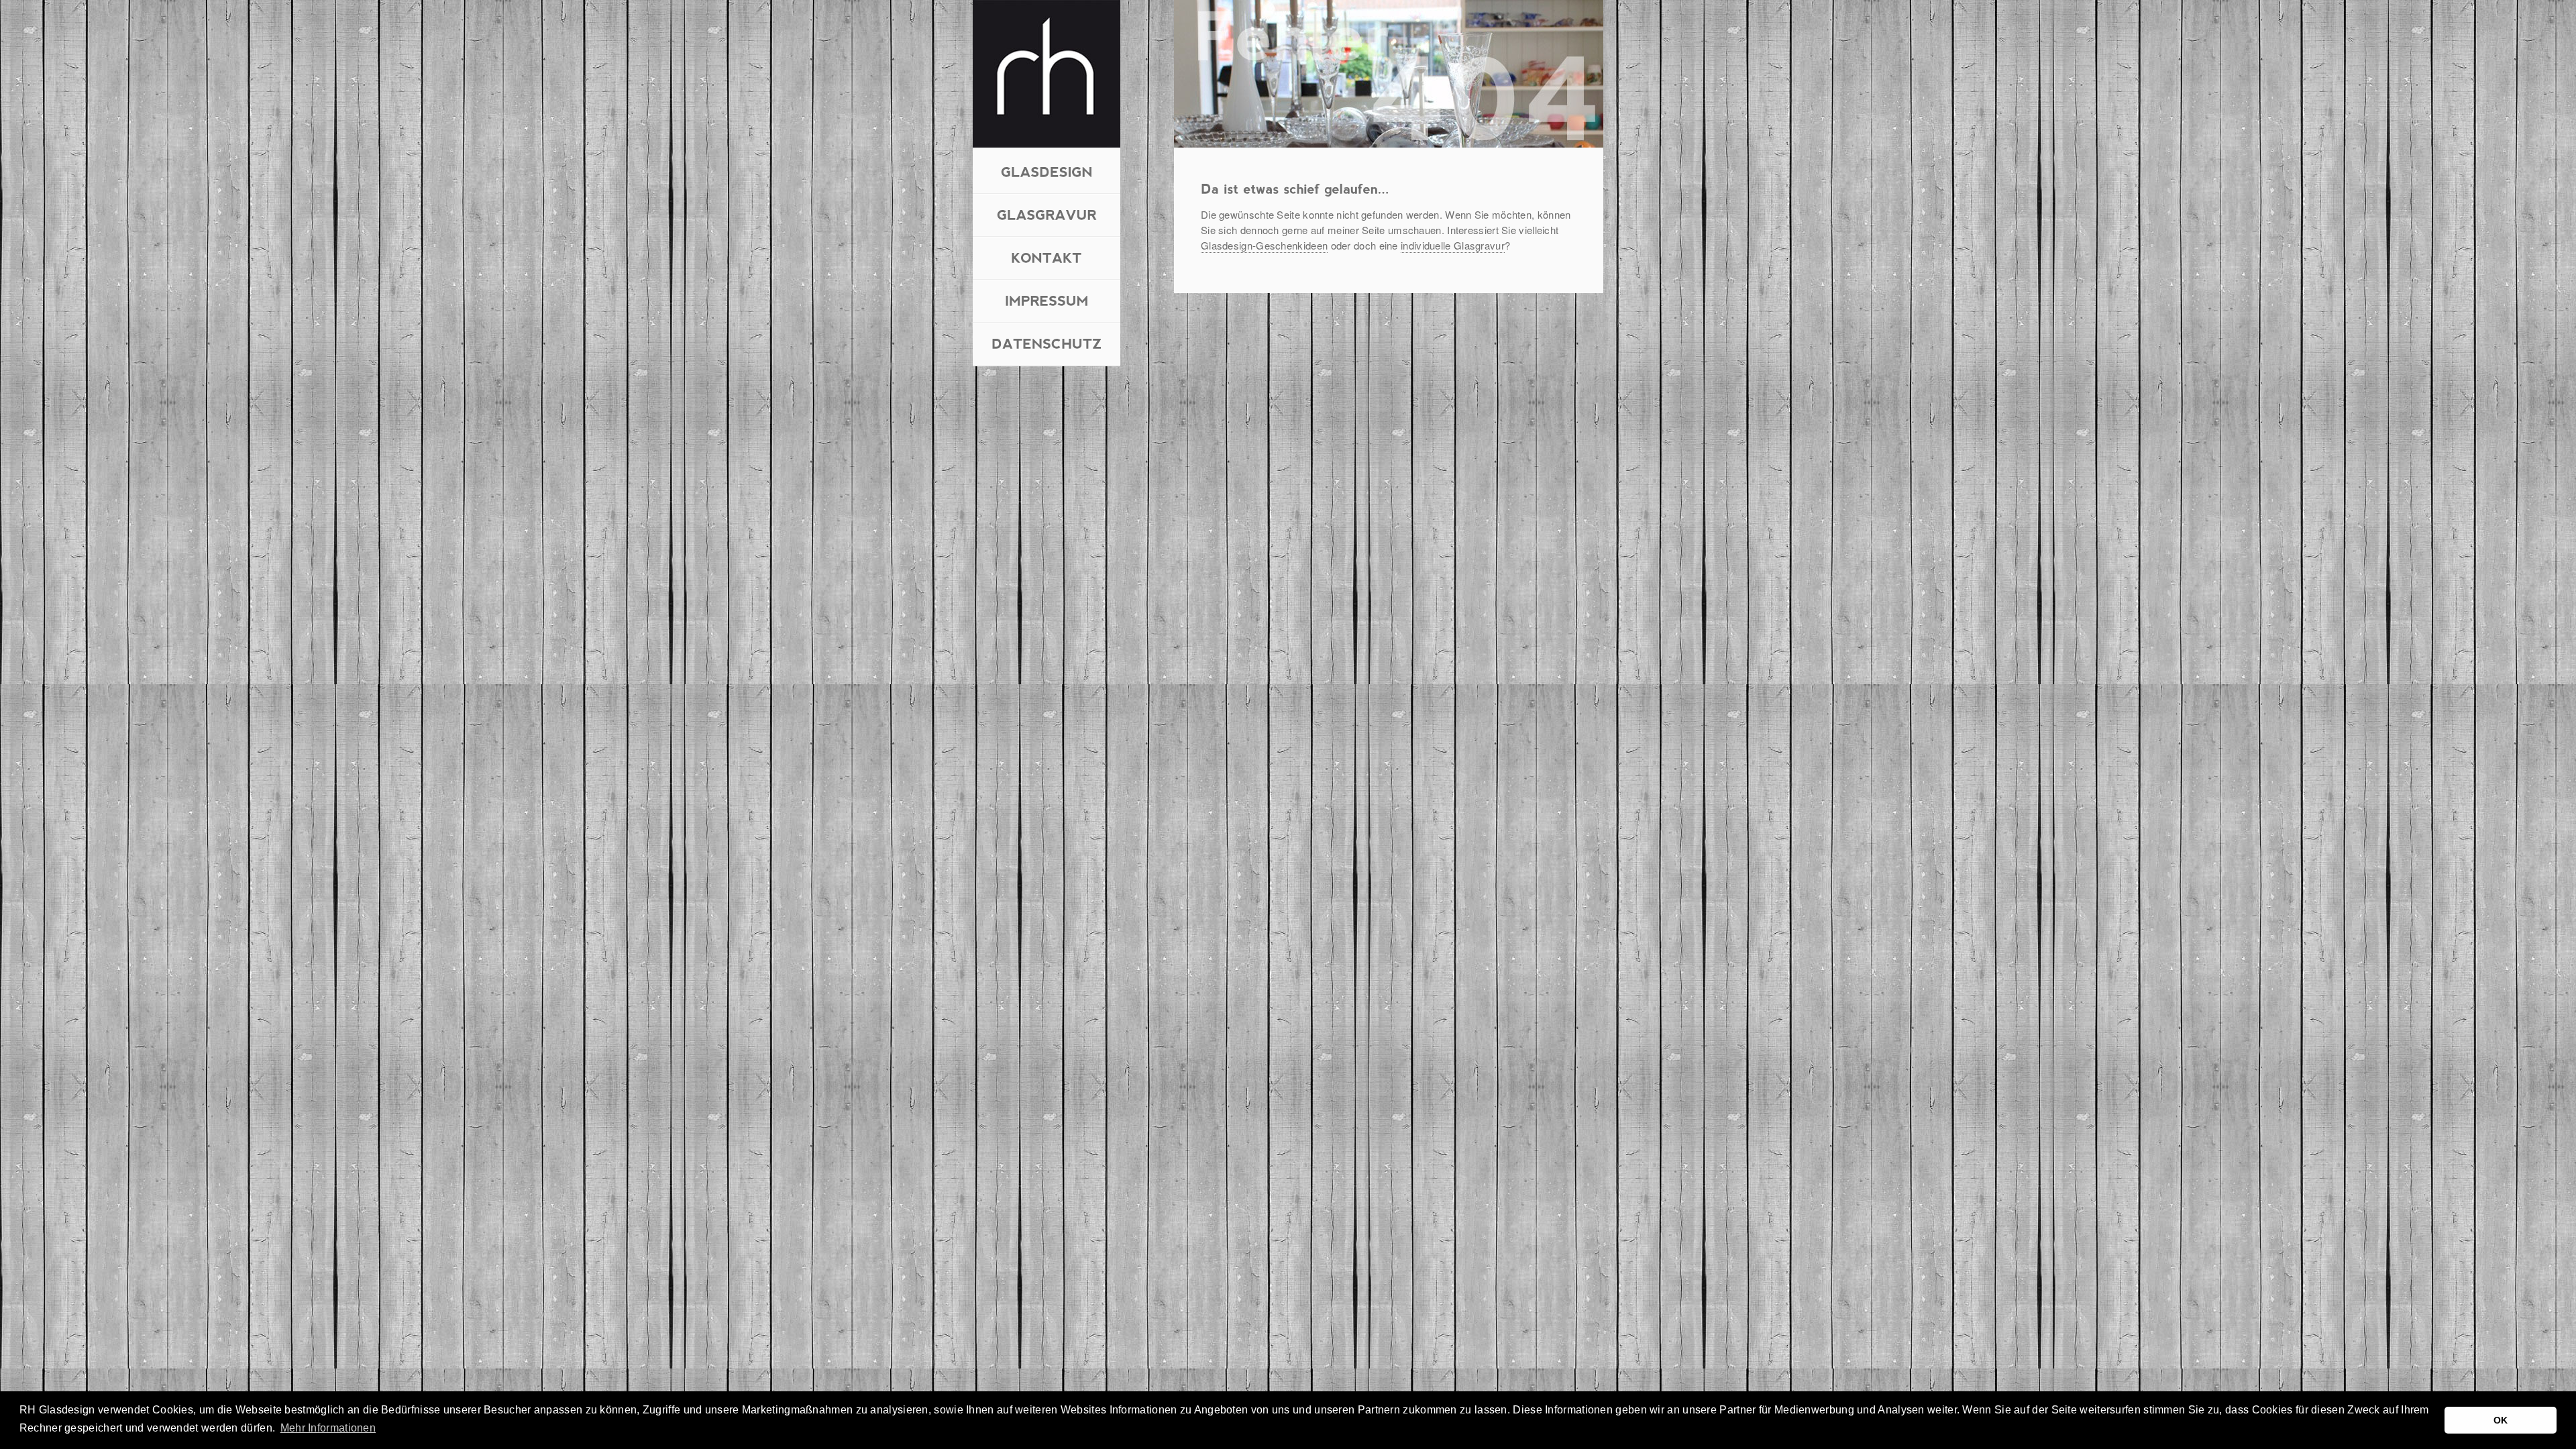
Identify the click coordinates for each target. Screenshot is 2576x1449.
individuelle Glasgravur (1453, 245)
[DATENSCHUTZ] (1047, 342)
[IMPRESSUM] (1047, 300)
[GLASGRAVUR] (1047, 214)
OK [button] (2501, 1420)
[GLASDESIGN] (1047, 171)
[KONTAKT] (1046, 257)
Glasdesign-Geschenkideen (1264, 245)
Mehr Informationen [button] (328, 1428)
